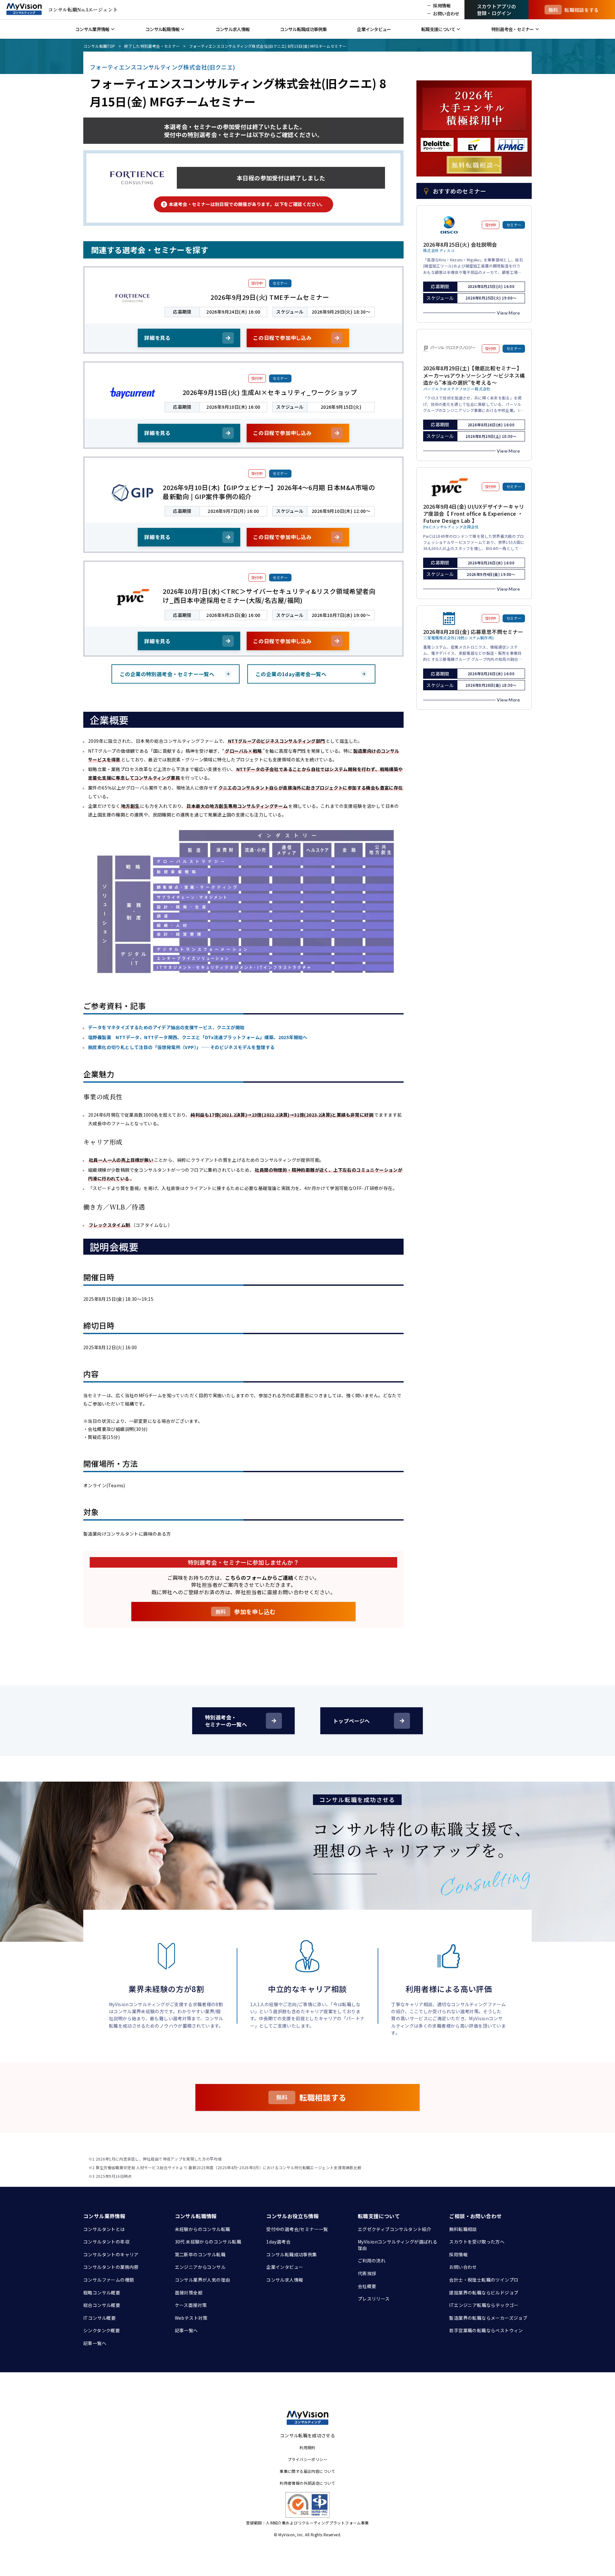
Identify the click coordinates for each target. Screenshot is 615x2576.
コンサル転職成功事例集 (291, 2254)
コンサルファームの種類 (109, 2280)
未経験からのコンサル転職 (203, 2229)
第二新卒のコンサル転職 (200, 2254)
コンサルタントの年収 (106, 2242)
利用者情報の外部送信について (307, 2483)
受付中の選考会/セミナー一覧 (297, 2229)
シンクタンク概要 (102, 2330)
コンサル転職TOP (99, 46)
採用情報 (458, 2254)
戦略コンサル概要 (102, 2293)
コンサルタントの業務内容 (111, 2267)
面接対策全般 (189, 2293)
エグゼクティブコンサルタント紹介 (394, 2229)
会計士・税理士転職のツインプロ (484, 2280)
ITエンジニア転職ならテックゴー (484, 2305)
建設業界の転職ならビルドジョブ (484, 2293)
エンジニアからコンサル (200, 2267)
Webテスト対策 (191, 2318)
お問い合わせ (463, 2267)
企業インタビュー (285, 2267)
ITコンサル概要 (99, 2318)
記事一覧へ (95, 2343)
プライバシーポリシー (307, 2459)
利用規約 (307, 2447)
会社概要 (367, 2286)
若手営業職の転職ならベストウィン (486, 2330)
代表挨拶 (367, 2273)
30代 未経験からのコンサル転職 (208, 2242)
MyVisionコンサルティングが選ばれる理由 (398, 2245)
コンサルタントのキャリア (111, 2254)
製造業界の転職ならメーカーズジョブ (488, 2318)
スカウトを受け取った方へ (477, 2242)
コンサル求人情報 (285, 2280)
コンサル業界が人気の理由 (203, 2280)
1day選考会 (278, 2242)
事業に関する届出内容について (307, 2471)
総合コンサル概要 (102, 2305)
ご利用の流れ (372, 2260)
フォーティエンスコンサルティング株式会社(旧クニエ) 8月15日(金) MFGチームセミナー (268, 46)
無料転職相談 (463, 2229)
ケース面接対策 (191, 2305)
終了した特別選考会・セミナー (152, 46)
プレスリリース (374, 2299)
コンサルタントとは (104, 2229)
